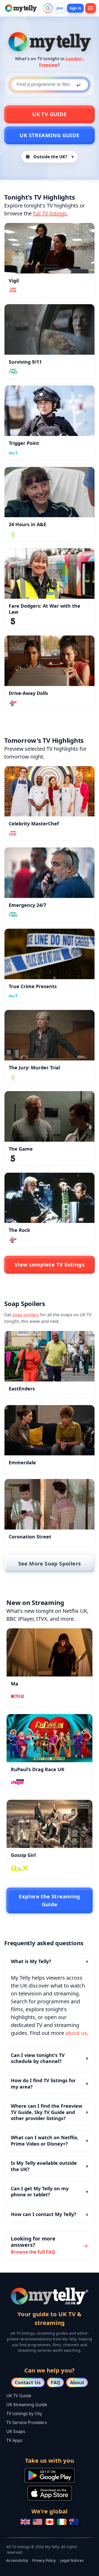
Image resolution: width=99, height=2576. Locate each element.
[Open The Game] (49, 1116)
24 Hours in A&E (27, 524)
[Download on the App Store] (50, 2493)
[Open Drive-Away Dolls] (49, 661)
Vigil (14, 281)
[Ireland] (62, 2522)
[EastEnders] (49, 1356)
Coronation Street (30, 1537)
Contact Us (28, 2382)
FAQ (55, 2382)
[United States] (37, 2522)
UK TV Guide (49, 114)
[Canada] (50, 2522)
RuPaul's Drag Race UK (38, 1769)
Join (60, 8)
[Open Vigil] (49, 248)
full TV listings (50, 213)
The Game (21, 1149)
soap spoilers (26, 1315)
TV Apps (14, 2440)
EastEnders (22, 1389)
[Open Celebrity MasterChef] (49, 791)
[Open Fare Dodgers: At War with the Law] (49, 573)
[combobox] (49, 85)
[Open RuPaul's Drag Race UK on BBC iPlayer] (49, 1738)
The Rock (19, 1230)
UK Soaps (16, 2431)
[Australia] (74, 2522)
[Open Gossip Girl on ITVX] (49, 1824)
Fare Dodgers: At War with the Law (44, 609)
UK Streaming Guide (49, 135)
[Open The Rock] (49, 1198)
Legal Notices (72, 2560)
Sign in (75, 8)
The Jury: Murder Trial (34, 1068)
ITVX (42, 1619)
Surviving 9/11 (25, 362)
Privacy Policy (44, 2560)
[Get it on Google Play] (49, 2475)
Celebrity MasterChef (34, 824)
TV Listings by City (24, 2414)
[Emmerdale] (49, 1430)
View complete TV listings (49, 1265)
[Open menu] (91, 8)
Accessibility (17, 2560)
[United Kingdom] (25, 2522)
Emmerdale (22, 1462)
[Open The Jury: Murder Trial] (49, 1035)
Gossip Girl (23, 1855)
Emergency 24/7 (27, 905)
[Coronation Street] (49, 1504)
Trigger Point (24, 443)
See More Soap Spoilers (50, 1564)
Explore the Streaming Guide (49, 1900)
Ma (15, 1684)
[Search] (48, 8)
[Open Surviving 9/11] (49, 329)
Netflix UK (75, 1611)
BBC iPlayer (20, 1619)
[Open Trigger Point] (49, 411)
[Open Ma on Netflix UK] (49, 1652)
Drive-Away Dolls (28, 693)
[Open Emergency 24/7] (49, 873)
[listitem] (49, 1999)
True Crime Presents (33, 986)
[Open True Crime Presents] (49, 954)
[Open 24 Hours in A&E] (49, 492)
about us (76, 2033)
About (77, 2382)
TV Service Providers (27, 2422)
